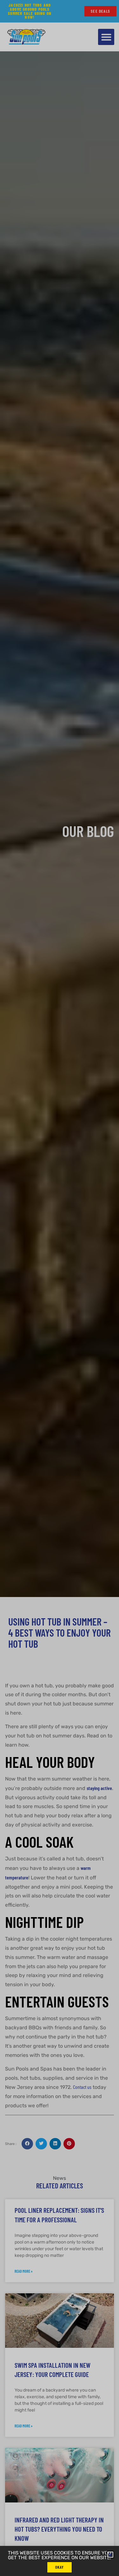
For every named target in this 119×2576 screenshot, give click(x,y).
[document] (60, 1288)
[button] (110, 2555)
